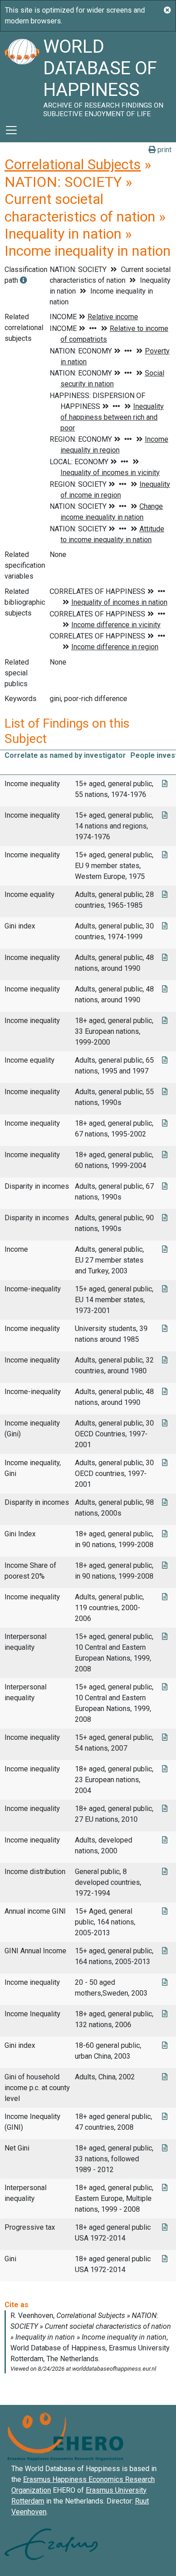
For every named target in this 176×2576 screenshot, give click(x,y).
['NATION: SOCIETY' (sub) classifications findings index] (23, 280)
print (164, 150)
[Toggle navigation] (11, 130)
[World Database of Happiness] (22, 75)
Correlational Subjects (73, 164)
